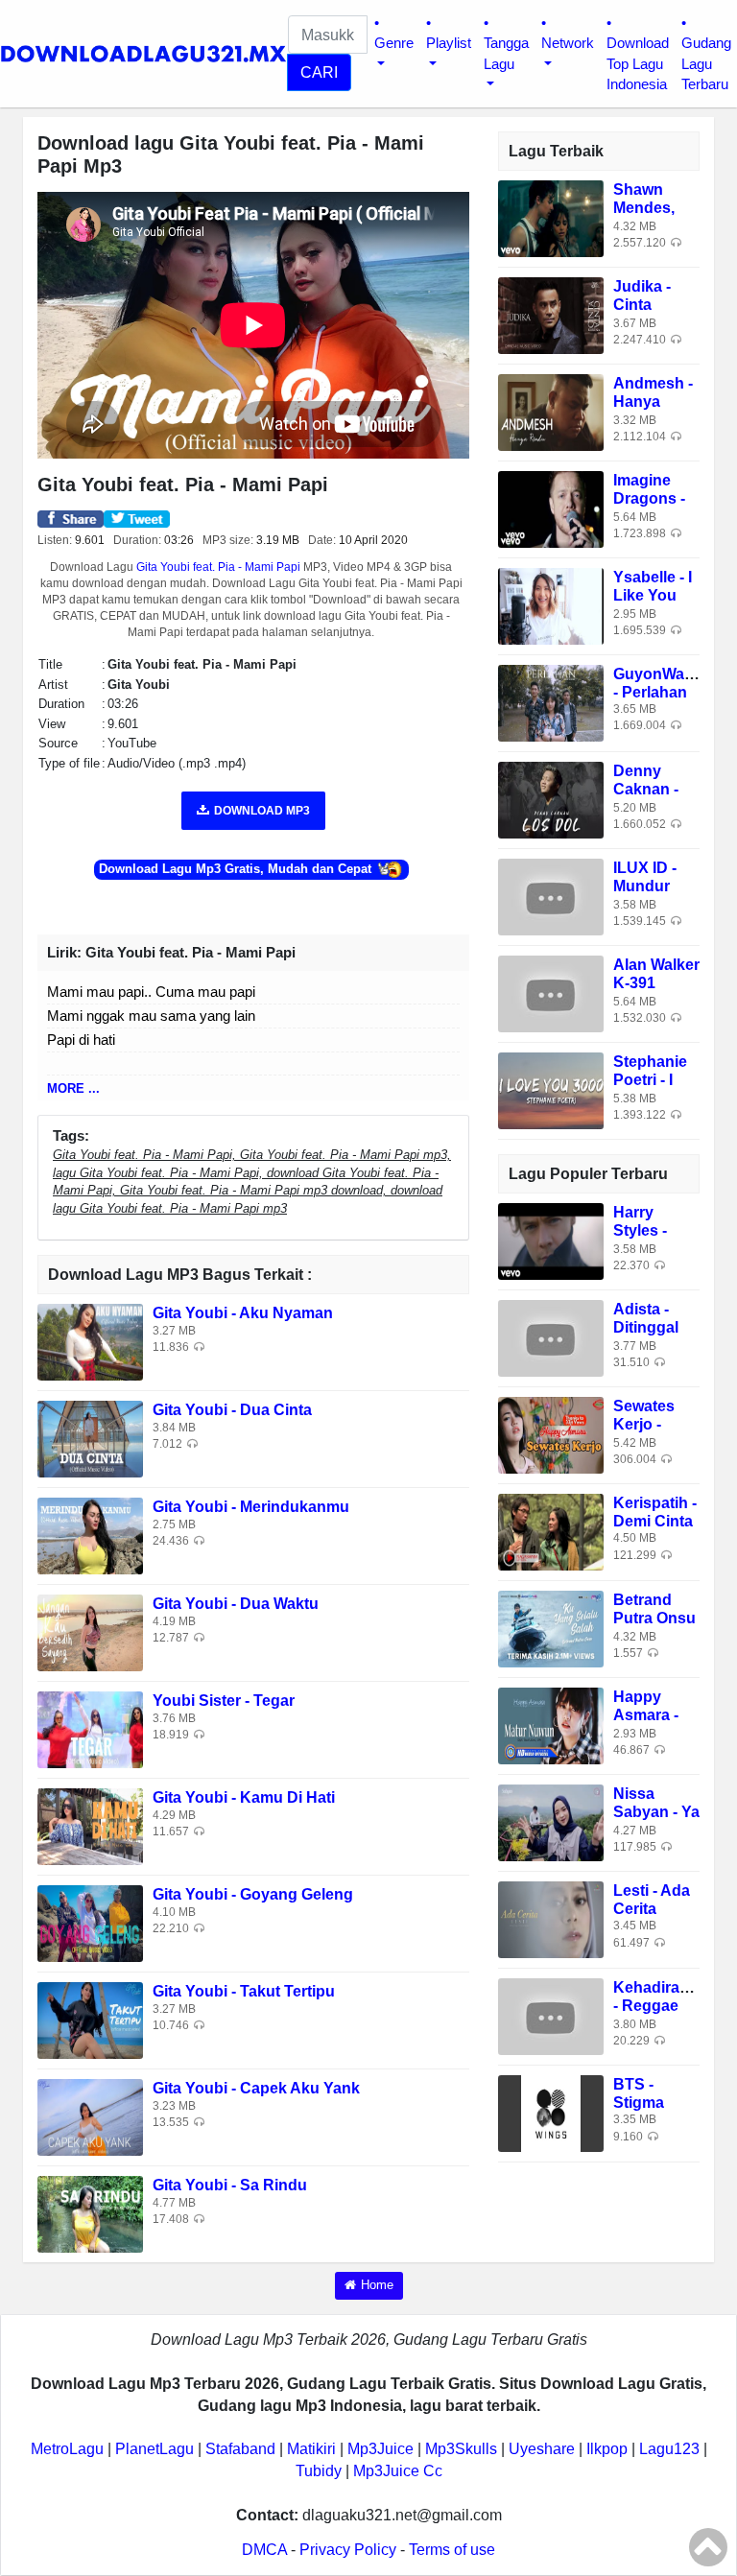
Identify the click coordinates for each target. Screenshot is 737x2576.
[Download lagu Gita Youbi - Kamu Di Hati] (90, 1826)
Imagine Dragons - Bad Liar (649, 498)
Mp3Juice (380, 2449)
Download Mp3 (262, 811)
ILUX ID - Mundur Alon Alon (649, 886)
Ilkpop (607, 2449)
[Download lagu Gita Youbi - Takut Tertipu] (90, 2020)
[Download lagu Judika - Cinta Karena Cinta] (551, 314)
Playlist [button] (449, 43)
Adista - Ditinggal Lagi (646, 1327)
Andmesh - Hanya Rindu (653, 402)
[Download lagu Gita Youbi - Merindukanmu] (90, 1536)
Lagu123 (669, 2449)
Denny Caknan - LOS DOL (647, 789)
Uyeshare (542, 2449)
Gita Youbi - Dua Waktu (236, 1604)
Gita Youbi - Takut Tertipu (244, 1991)
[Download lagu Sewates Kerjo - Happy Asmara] (551, 1435)
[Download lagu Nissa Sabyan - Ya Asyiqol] (551, 1822)
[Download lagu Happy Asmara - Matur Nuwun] (551, 1725)
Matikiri (311, 2449)
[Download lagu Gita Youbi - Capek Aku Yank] (90, 2117)
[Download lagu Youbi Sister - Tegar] (90, 1729)
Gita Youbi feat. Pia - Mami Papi (218, 567)
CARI (319, 72)
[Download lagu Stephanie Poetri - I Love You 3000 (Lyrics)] (551, 1089)
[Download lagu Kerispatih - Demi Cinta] (551, 1532)
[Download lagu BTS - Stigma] (551, 2113)
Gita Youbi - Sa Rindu (230, 2185)
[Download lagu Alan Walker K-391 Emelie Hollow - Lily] (551, 993)
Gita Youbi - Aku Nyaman (243, 1313)
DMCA (264, 2550)
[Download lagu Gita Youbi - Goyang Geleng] (90, 1923)
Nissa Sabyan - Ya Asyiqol (656, 1812)
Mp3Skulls (461, 2449)
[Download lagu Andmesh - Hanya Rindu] (551, 411)
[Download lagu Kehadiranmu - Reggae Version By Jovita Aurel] (551, 2016)
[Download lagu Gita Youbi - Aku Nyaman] (90, 1342)
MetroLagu (67, 2449)
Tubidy (319, 2471)
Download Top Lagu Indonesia (638, 63)
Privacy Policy (348, 2550)
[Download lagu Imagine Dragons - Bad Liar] (551, 508)
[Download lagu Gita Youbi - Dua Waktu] (90, 1632)
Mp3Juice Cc (398, 2471)
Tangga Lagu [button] (506, 53)
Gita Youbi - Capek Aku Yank (256, 2088)
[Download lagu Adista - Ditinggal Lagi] (551, 1338)
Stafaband (240, 2449)
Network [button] (568, 43)
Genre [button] (394, 43)
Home (377, 2285)
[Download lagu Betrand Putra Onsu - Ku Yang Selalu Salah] (551, 1629)
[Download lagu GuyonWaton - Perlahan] (551, 702)
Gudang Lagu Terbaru (706, 63)
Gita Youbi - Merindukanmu (251, 1507)
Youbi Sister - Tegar (224, 1701)
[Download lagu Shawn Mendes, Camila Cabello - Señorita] (551, 217)
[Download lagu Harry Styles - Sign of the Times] (551, 1241)
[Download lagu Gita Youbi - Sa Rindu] (90, 2214)
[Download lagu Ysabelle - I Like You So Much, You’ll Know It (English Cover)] (551, 605)
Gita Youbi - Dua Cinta (232, 1410)
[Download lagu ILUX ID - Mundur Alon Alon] (551, 896)
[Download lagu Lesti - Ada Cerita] (551, 1919)
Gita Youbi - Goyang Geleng (253, 1894)
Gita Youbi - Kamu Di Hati (244, 1797)
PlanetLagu (155, 2449)
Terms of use (452, 2550)
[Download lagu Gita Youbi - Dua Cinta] (90, 1439)
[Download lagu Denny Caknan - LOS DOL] (551, 799)
